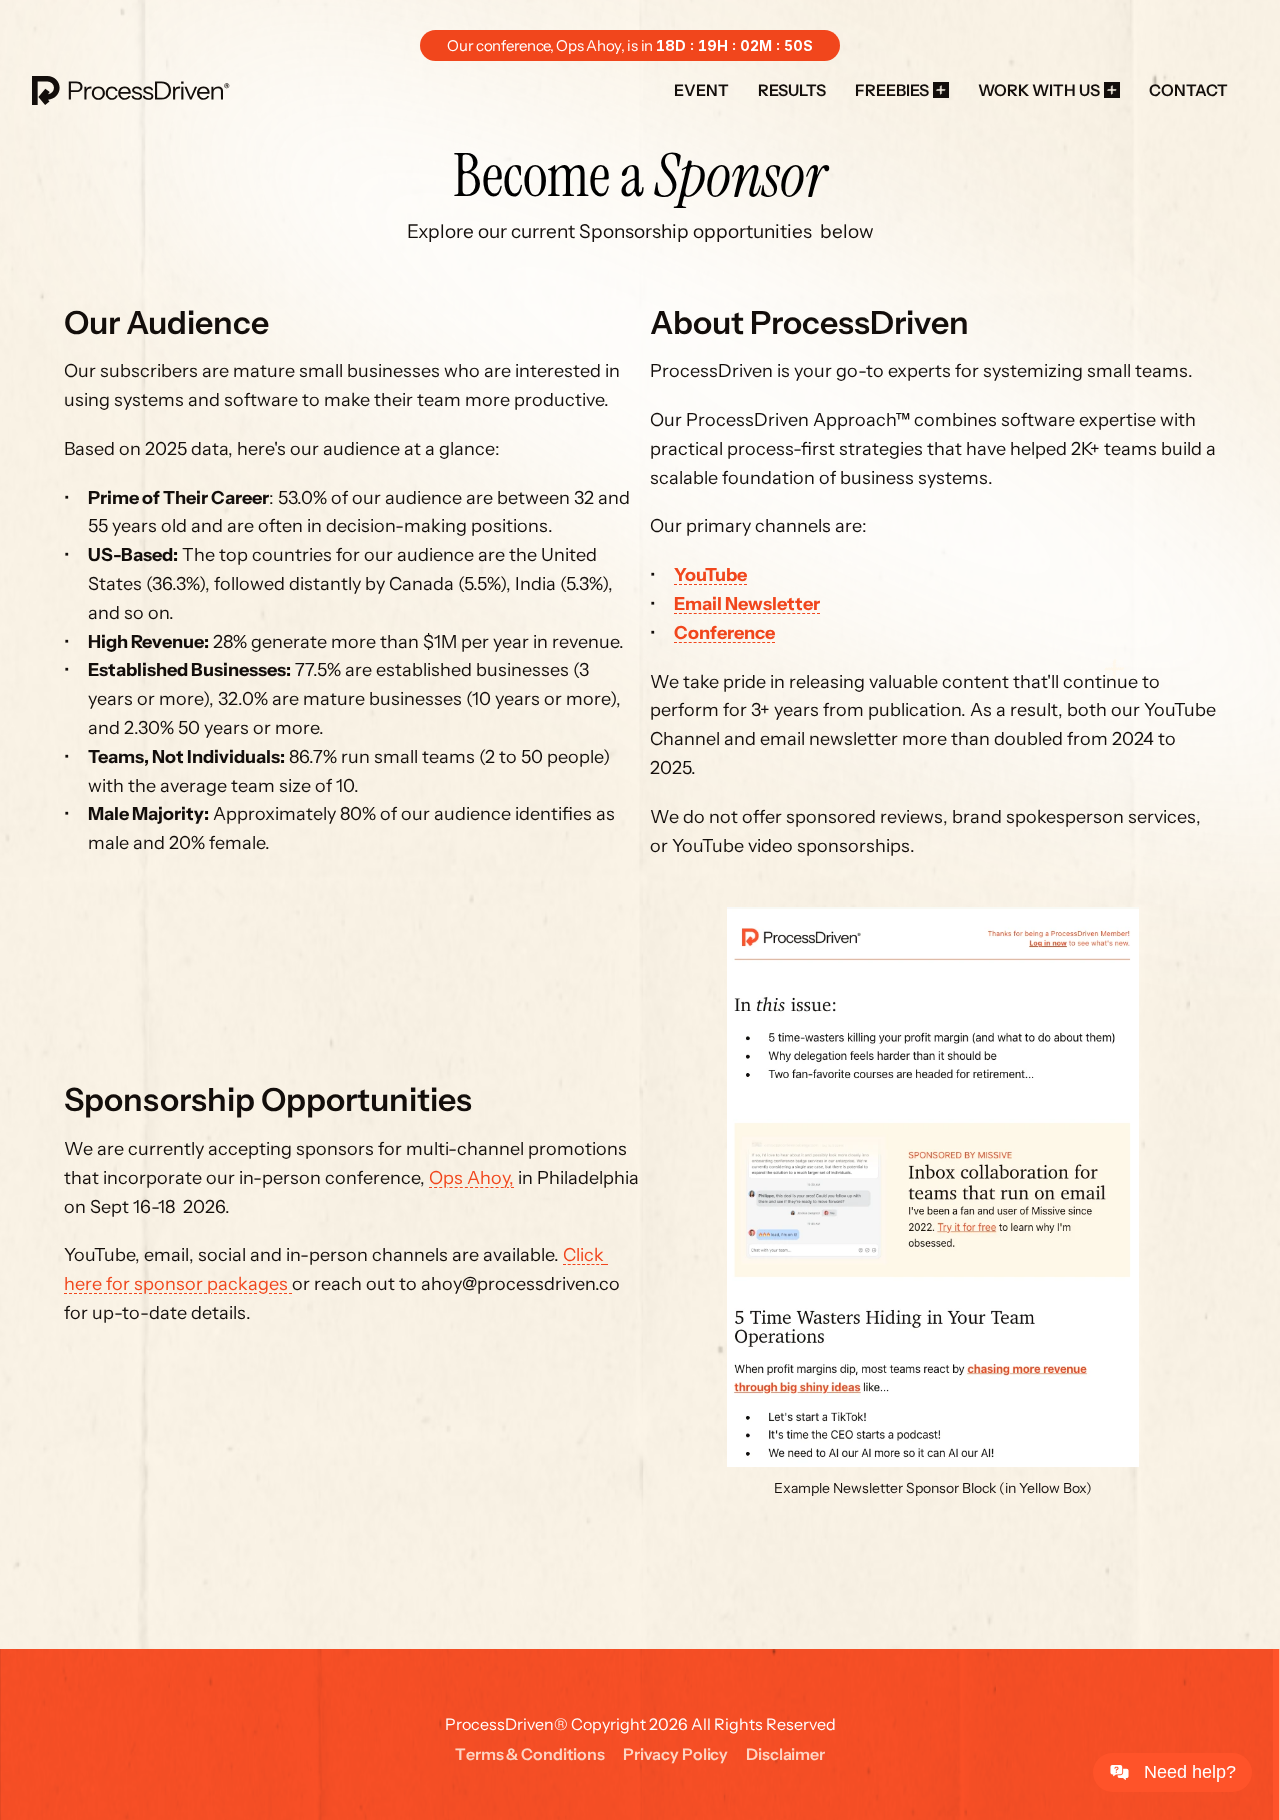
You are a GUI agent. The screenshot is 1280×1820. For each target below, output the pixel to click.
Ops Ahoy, (471, 1178)
